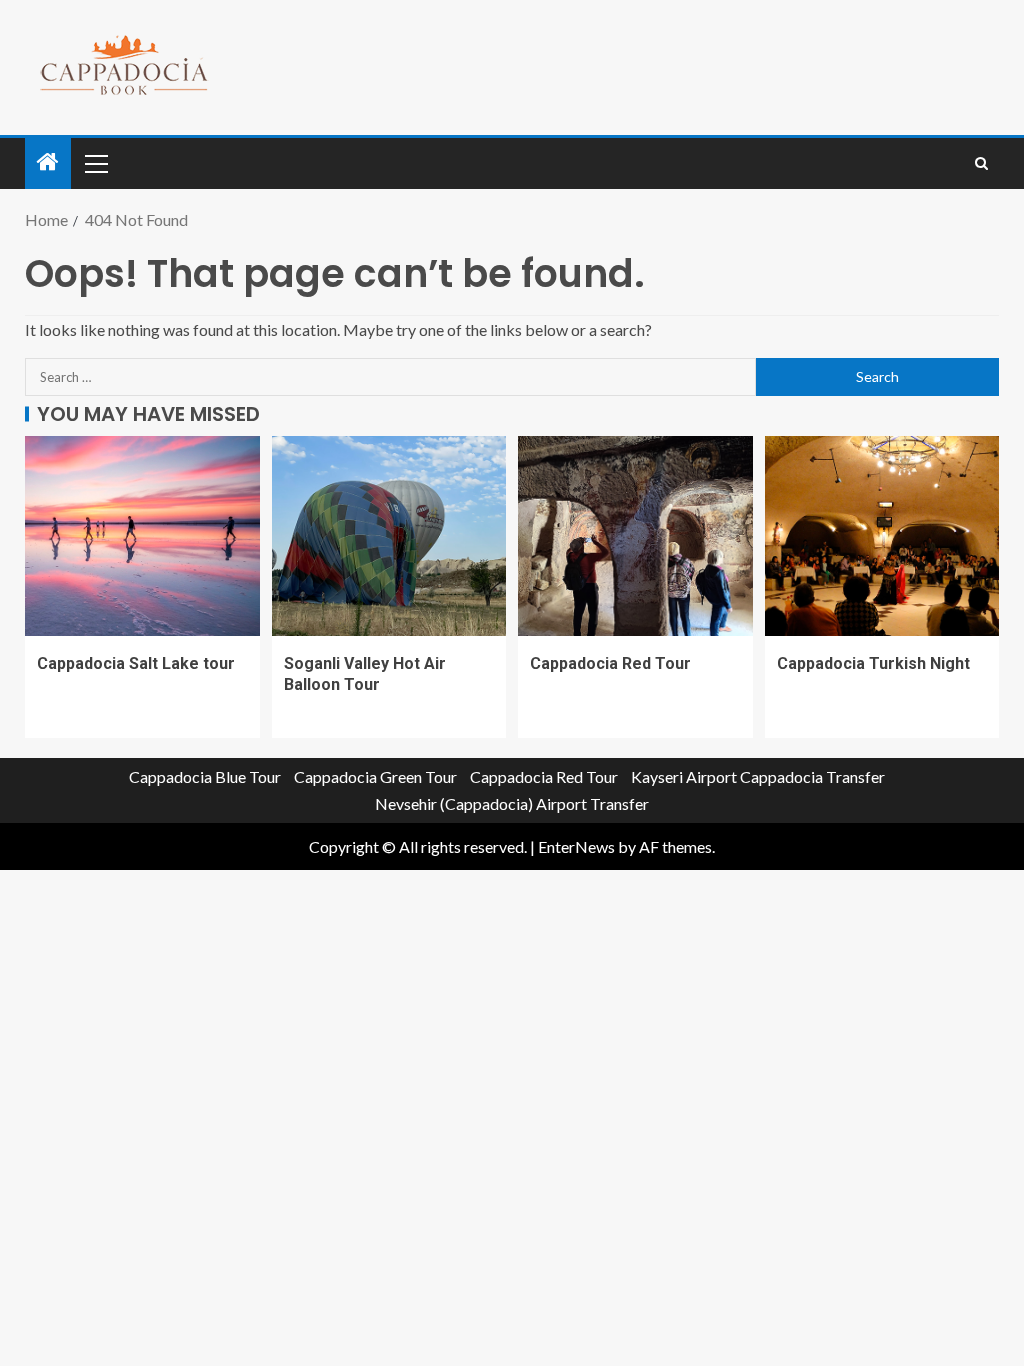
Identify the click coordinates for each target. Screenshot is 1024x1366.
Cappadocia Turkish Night (873, 663)
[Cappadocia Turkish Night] (882, 536)
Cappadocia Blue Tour (205, 776)
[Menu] (95, 163)
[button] (95, 163)
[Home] (48, 162)
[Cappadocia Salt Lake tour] (142, 536)
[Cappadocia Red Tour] (635, 536)
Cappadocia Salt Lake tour (136, 663)
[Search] (981, 163)
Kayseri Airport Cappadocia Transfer (758, 776)
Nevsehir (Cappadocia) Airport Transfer (512, 803)
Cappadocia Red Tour (610, 663)
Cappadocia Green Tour (375, 776)
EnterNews (576, 846)
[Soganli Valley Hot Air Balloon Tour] (389, 536)
